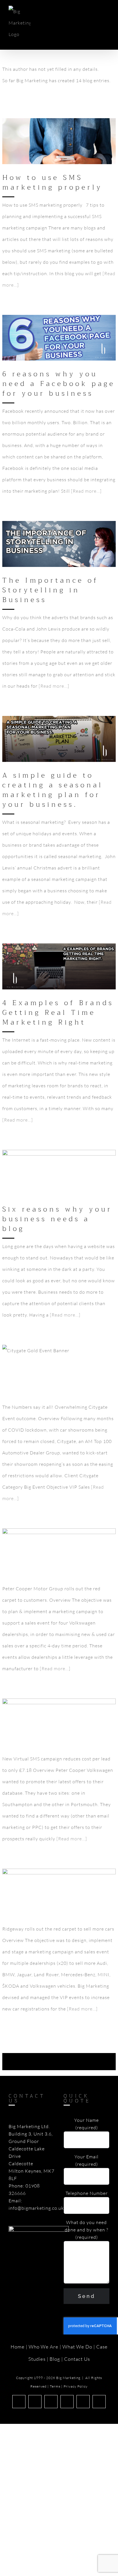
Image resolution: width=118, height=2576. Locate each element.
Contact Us (77, 2359)
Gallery (59, 129)
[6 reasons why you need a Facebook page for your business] (59, 338)
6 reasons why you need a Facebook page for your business (59, 384)
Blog (55, 2359)
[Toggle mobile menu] (107, 13)
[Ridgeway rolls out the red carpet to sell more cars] (59, 1892)
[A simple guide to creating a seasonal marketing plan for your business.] (59, 739)
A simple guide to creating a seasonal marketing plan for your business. (51, 726)
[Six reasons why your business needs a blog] (59, 1173)
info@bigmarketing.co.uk (36, 2208)
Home (18, 2347)
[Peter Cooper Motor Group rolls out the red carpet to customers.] (59, 1551)
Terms (55, 2386)
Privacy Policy (76, 2386)
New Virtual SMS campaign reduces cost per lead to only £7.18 (51, 1709)
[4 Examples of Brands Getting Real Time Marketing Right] (59, 966)
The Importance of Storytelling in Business (50, 590)
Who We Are (44, 2347)
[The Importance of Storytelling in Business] (59, 544)
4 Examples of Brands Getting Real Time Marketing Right (51, 954)
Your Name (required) (86, 2124)
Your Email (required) (86, 2160)
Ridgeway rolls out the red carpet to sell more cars (51, 1879)
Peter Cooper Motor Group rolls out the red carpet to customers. (51, 1539)
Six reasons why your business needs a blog (51, 1160)
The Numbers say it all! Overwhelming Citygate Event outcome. (51, 1355)
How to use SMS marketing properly (52, 182)
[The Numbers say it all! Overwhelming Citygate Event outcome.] (59, 1369)
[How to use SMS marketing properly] (59, 141)
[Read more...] (86, 491)
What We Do (77, 2347)
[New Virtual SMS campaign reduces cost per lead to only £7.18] (59, 1721)
